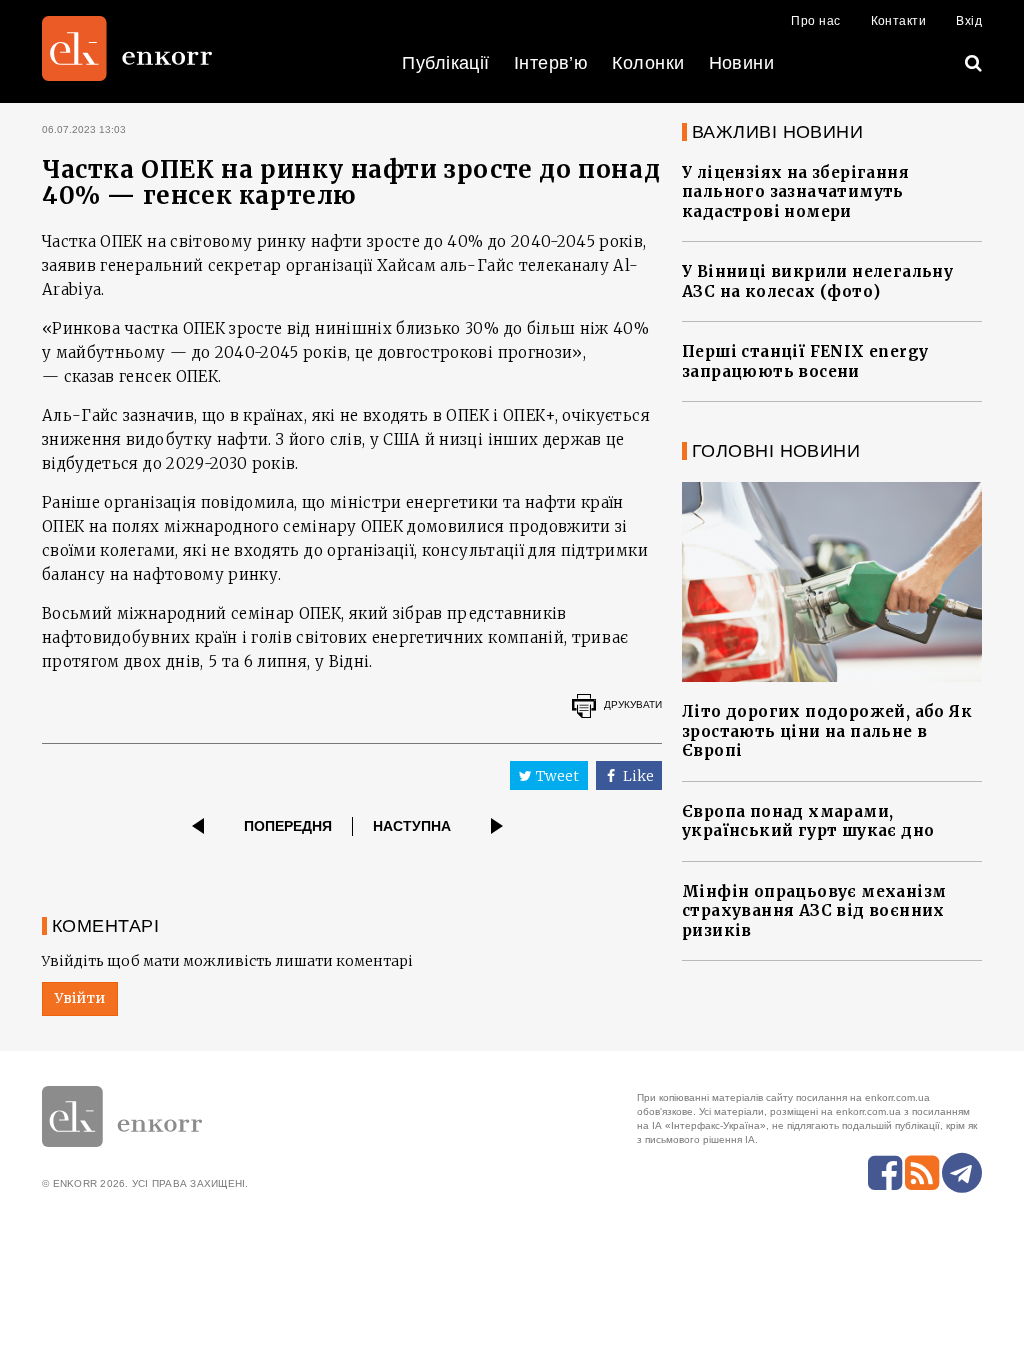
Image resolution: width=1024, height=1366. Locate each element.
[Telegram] (962, 1173)
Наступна (412, 826)
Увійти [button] (80, 998)
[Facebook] (885, 1173)
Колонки (648, 63)
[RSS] (922, 1173)
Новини (742, 63)
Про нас (815, 21)
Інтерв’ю (551, 63)
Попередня (288, 826)
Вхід (969, 21)
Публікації (446, 63)
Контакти (899, 21)
